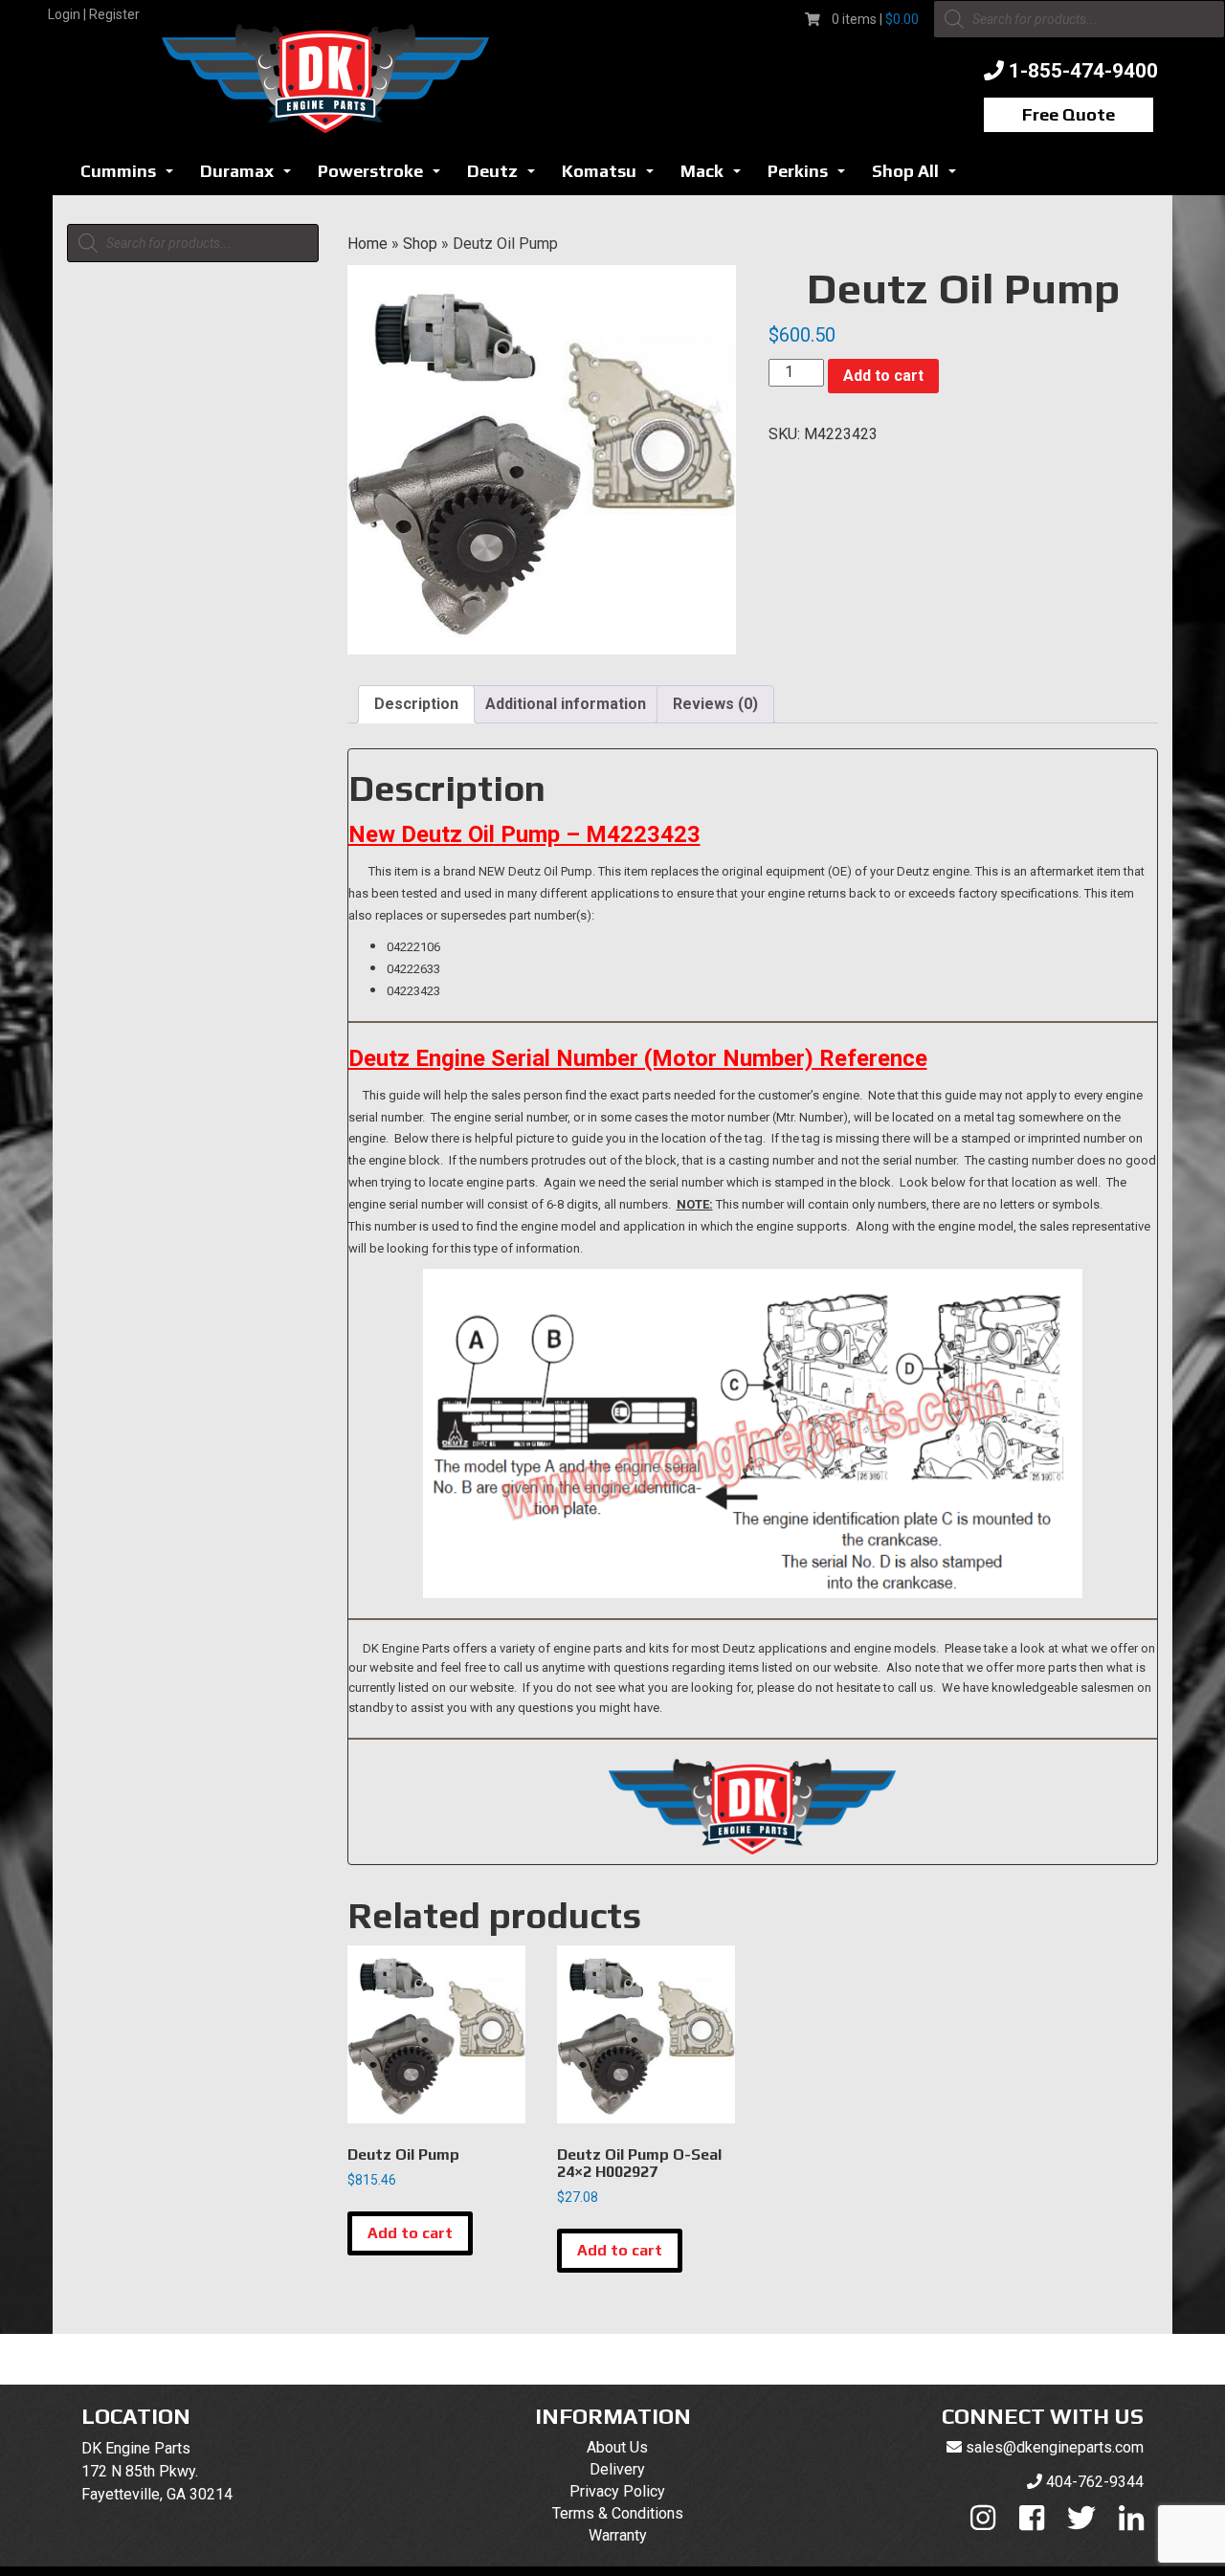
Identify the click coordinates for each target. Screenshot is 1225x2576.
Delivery (617, 2469)
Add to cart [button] (410, 2233)
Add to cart (883, 376)
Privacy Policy (617, 2491)
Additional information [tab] (566, 704)
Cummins (132, 177)
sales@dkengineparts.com (1055, 2447)
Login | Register (94, 14)
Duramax (251, 177)
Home (367, 244)
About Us (617, 2447)
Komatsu (613, 177)
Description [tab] (416, 704)
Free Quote (1069, 114)
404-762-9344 (1095, 2482)
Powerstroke (384, 177)
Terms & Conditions (618, 2513)
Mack (716, 177)
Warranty (618, 2535)
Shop (420, 244)
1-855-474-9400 (1083, 71)
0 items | (875, 19)
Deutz (506, 177)
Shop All (919, 177)
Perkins (812, 177)
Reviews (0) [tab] (715, 704)
